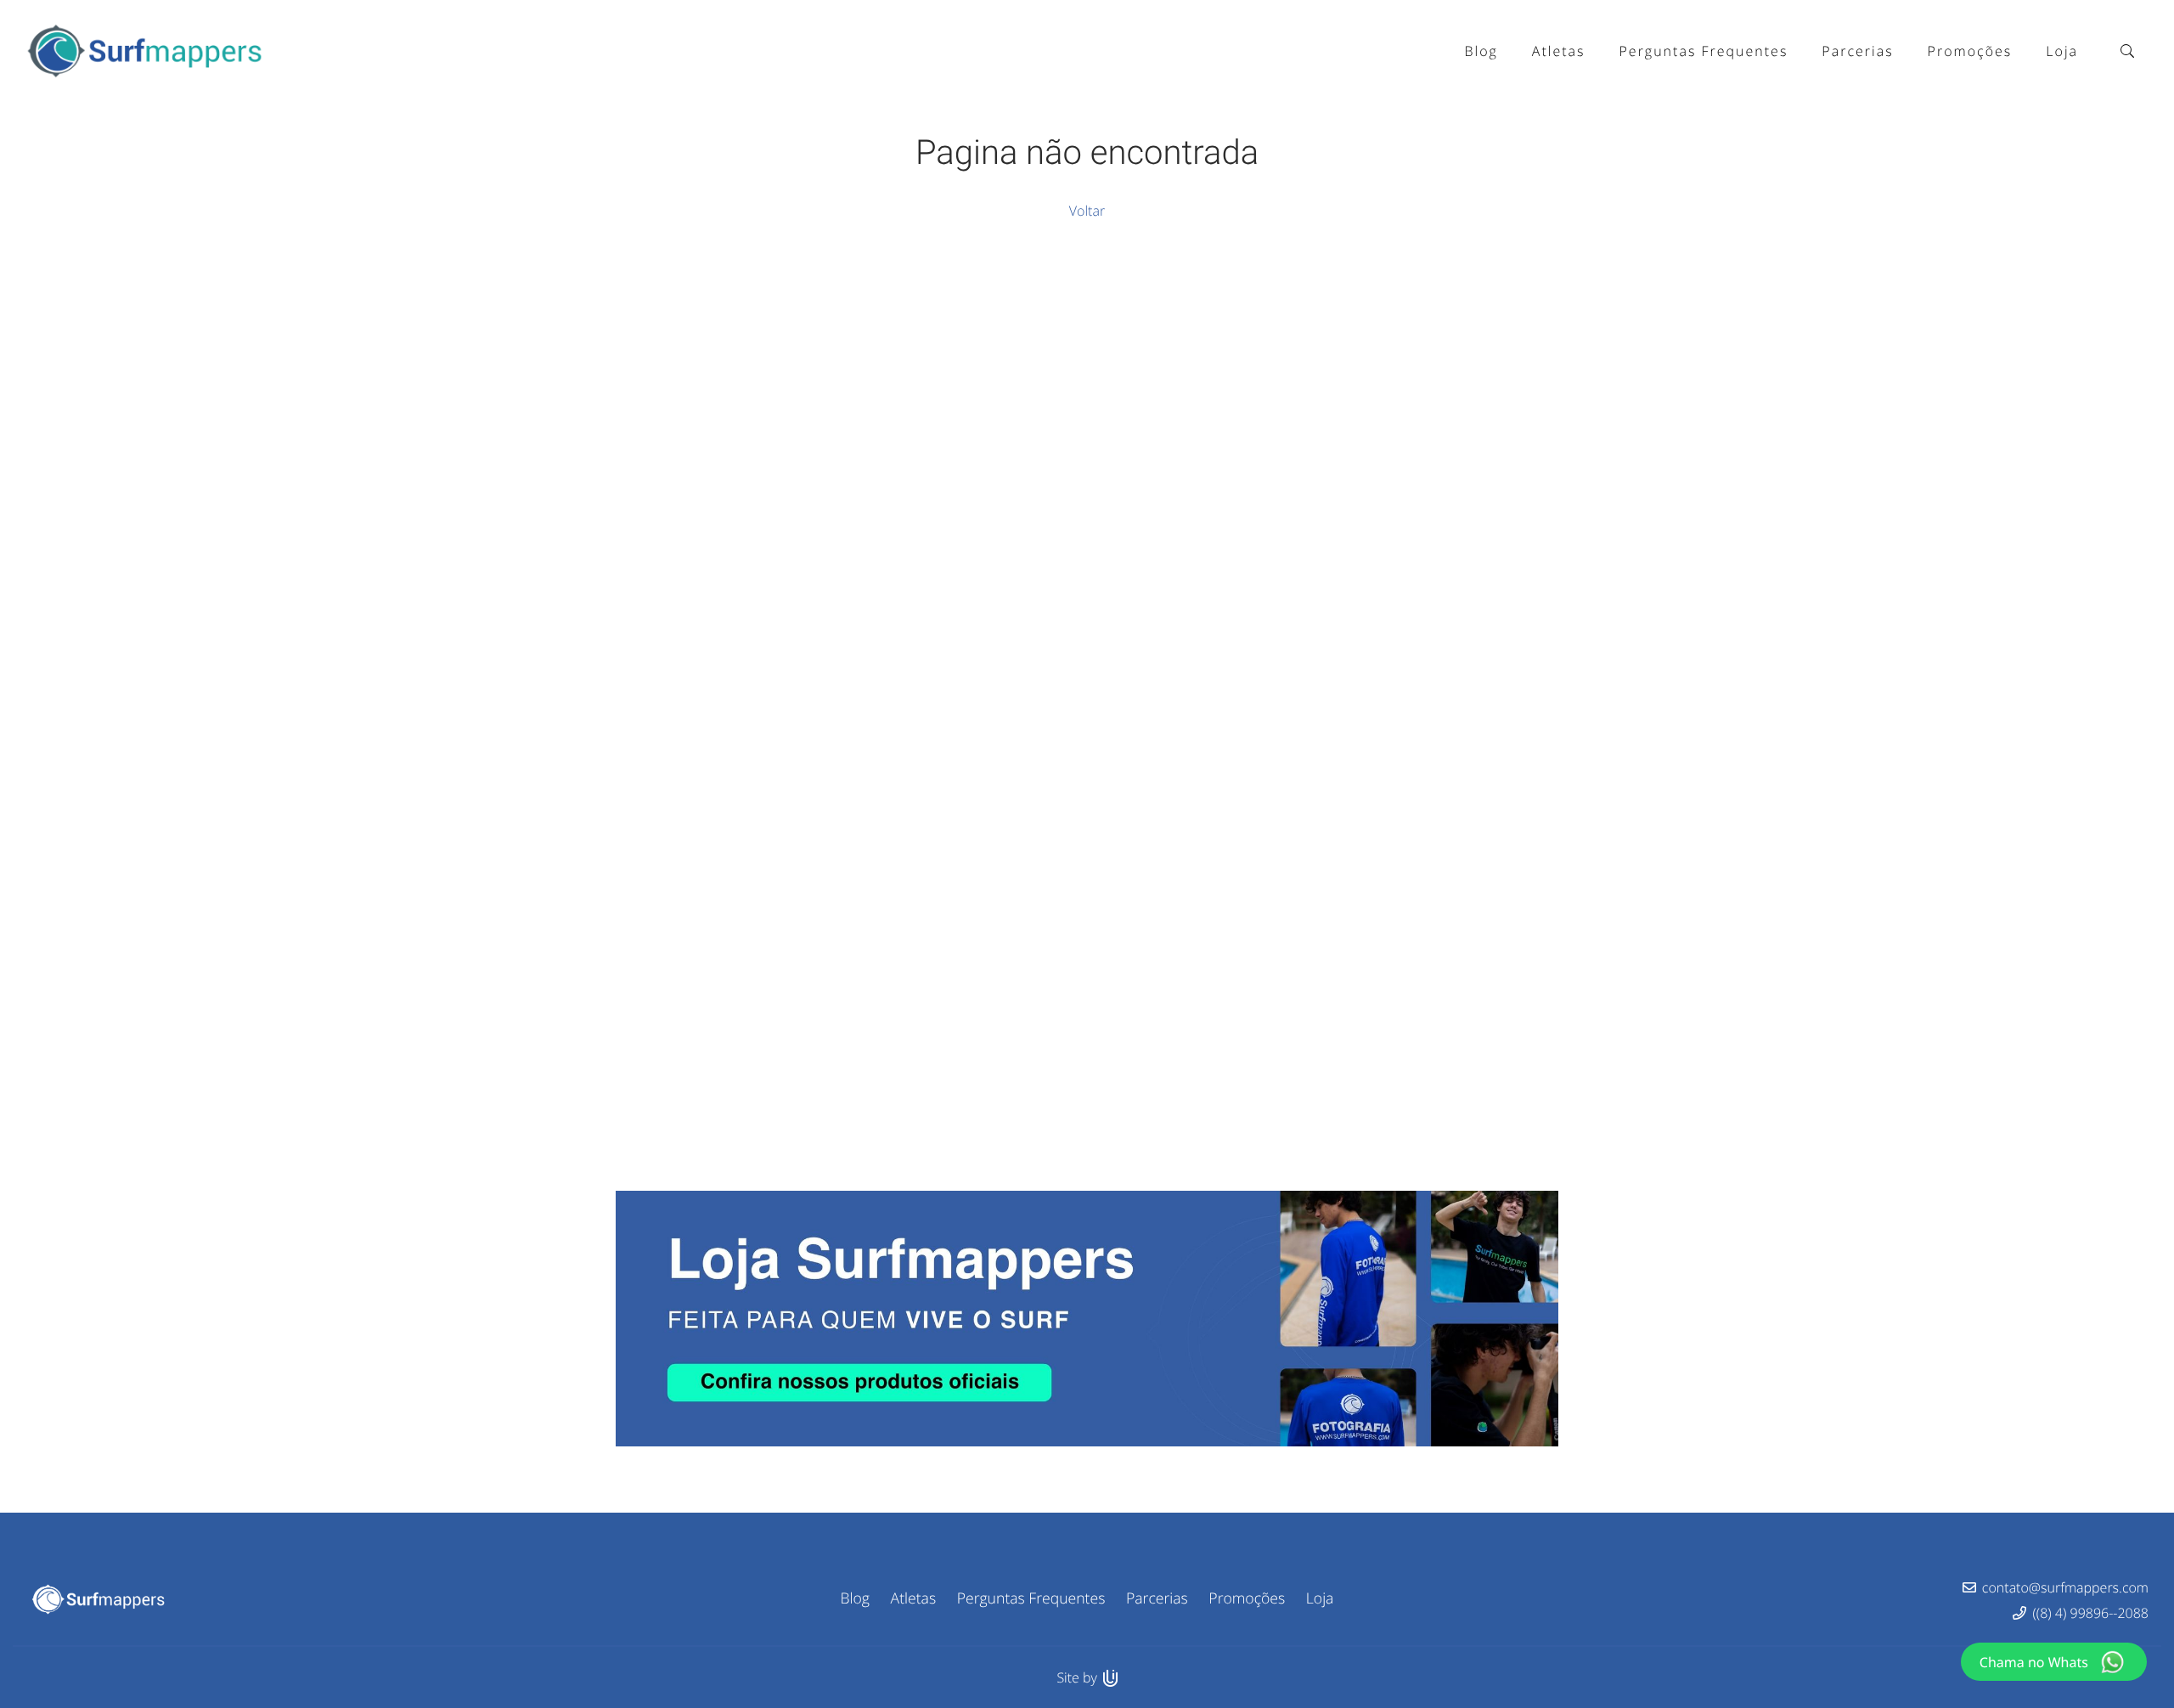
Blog (855, 1598)
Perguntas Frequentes (1031, 1598)
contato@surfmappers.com (2065, 1587)
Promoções (1247, 1598)
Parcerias (1157, 1598)
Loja (1320, 1598)
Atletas (914, 1598)
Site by (1079, 1677)
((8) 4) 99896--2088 (2091, 1613)
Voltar (1087, 211)
